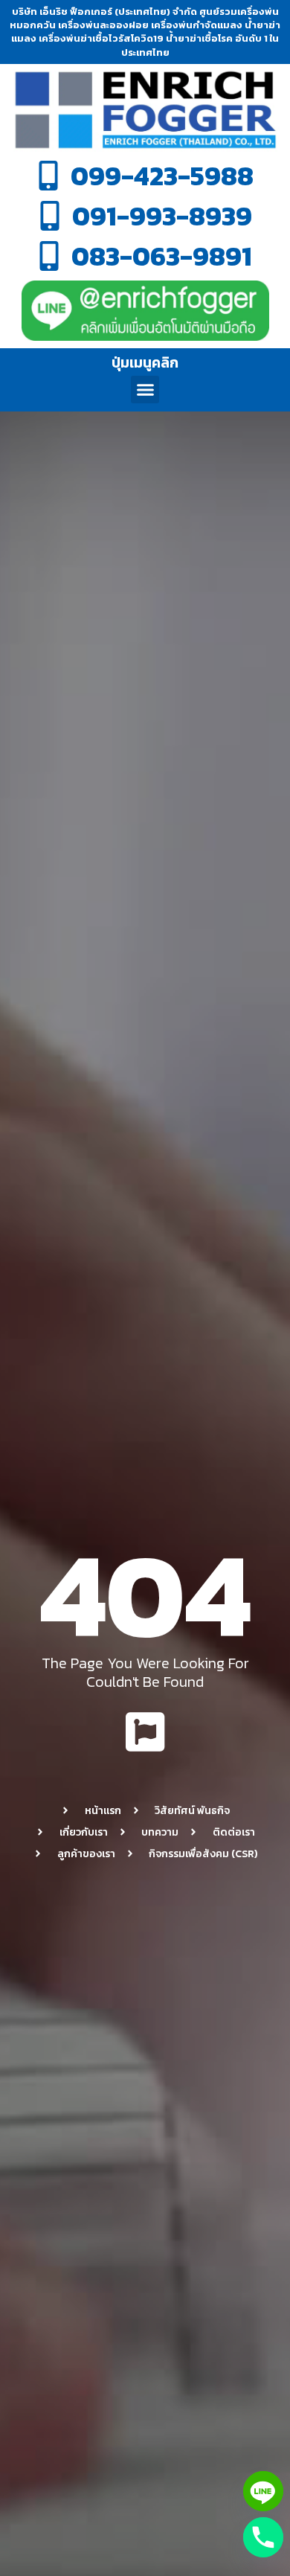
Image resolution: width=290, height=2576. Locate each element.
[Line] (263, 2491)
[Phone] (263, 2537)
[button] (145, 390)
